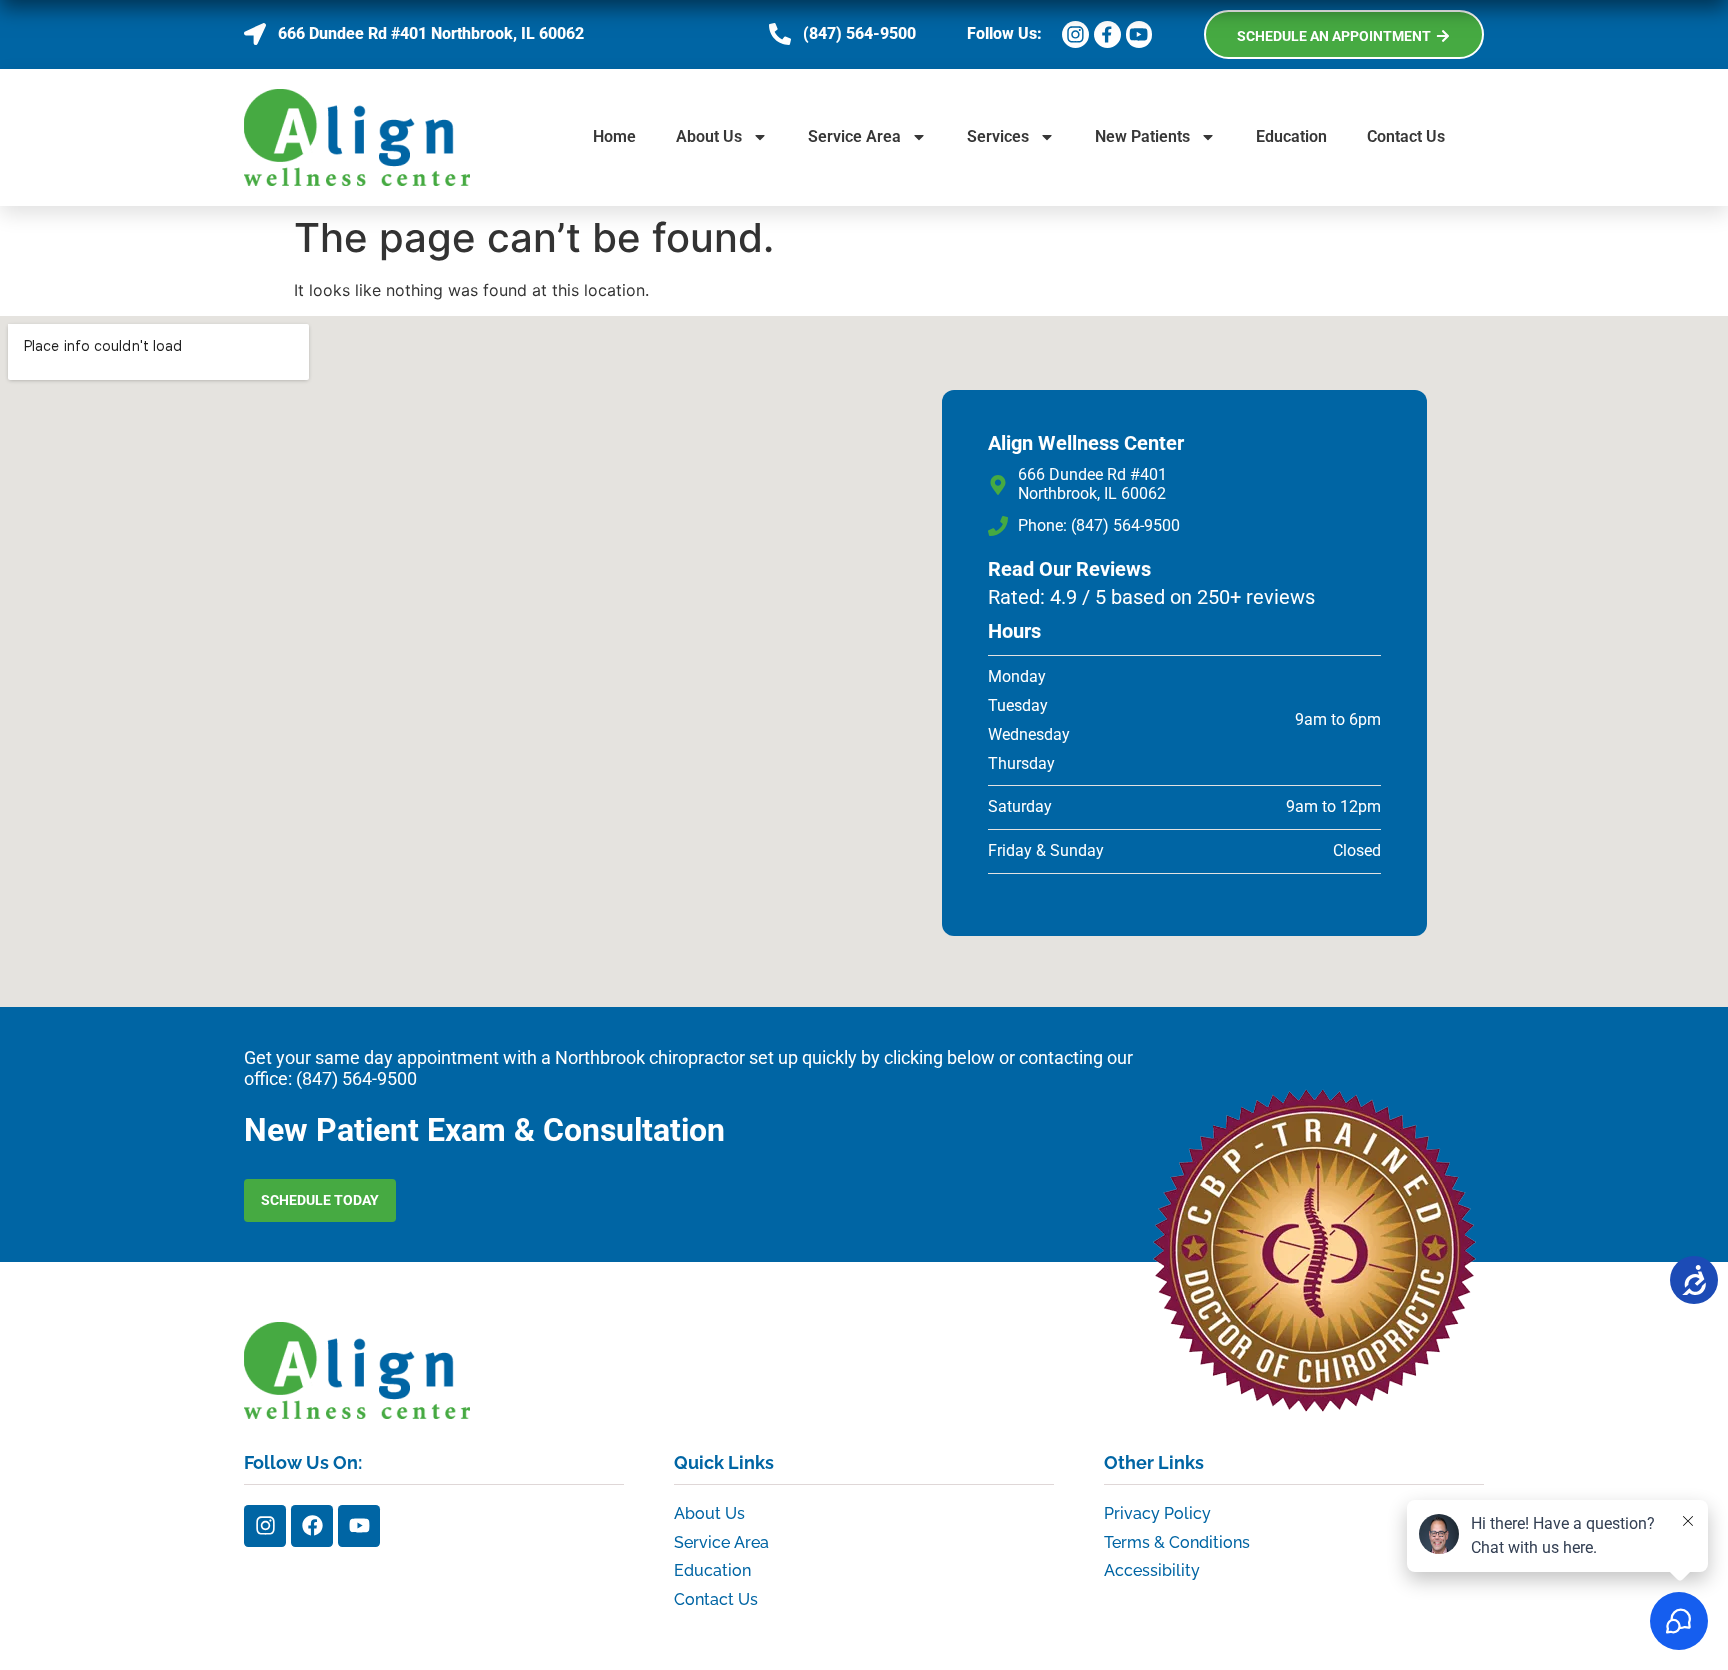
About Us (709, 136)
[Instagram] (265, 1526)
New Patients (1142, 136)
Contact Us (1406, 136)
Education (1291, 136)
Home (614, 136)
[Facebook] (312, 1526)
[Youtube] (359, 1526)
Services (998, 136)
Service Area (854, 136)
